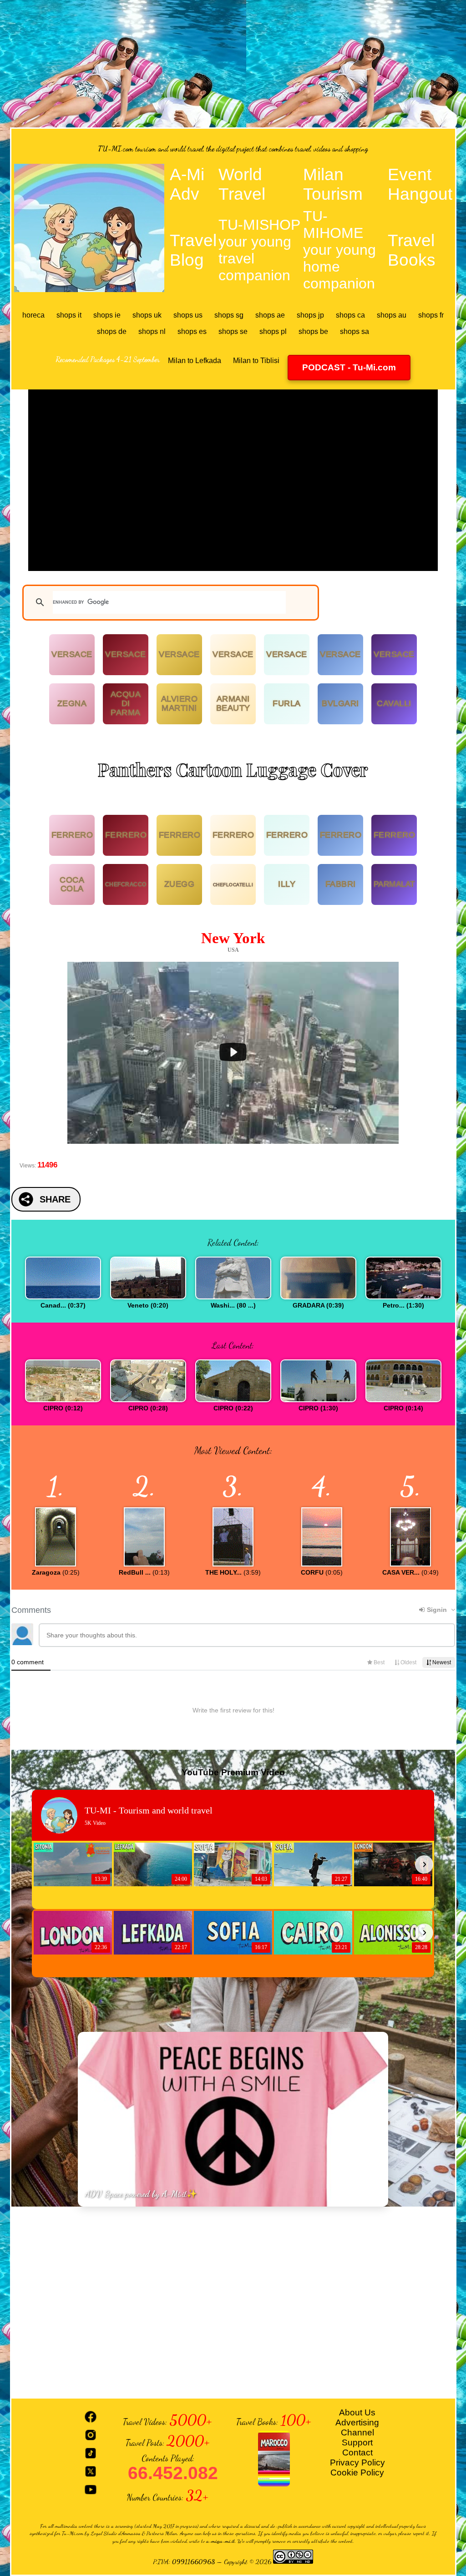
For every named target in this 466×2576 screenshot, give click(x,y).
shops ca (350, 315)
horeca (33, 315)
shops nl (152, 331)
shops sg (229, 315)
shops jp (310, 315)
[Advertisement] (233, 64)
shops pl (273, 331)
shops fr (431, 315)
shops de (112, 331)
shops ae (270, 315)
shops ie (107, 315)
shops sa (355, 331)
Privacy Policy (357, 2462)
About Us (357, 2412)
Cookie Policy (357, 2472)
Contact (357, 2452)
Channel (357, 2432)
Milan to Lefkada (195, 361)
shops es (192, 331)
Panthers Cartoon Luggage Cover (233, 769)
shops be (313, 331)
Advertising (357, 2422)
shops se (233, 331)
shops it (69, 315)
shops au (392, 315)
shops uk (147, 315)
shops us (188, 315)
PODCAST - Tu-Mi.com (349, 367)
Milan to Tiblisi (256, 361)
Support (357, 2442)
